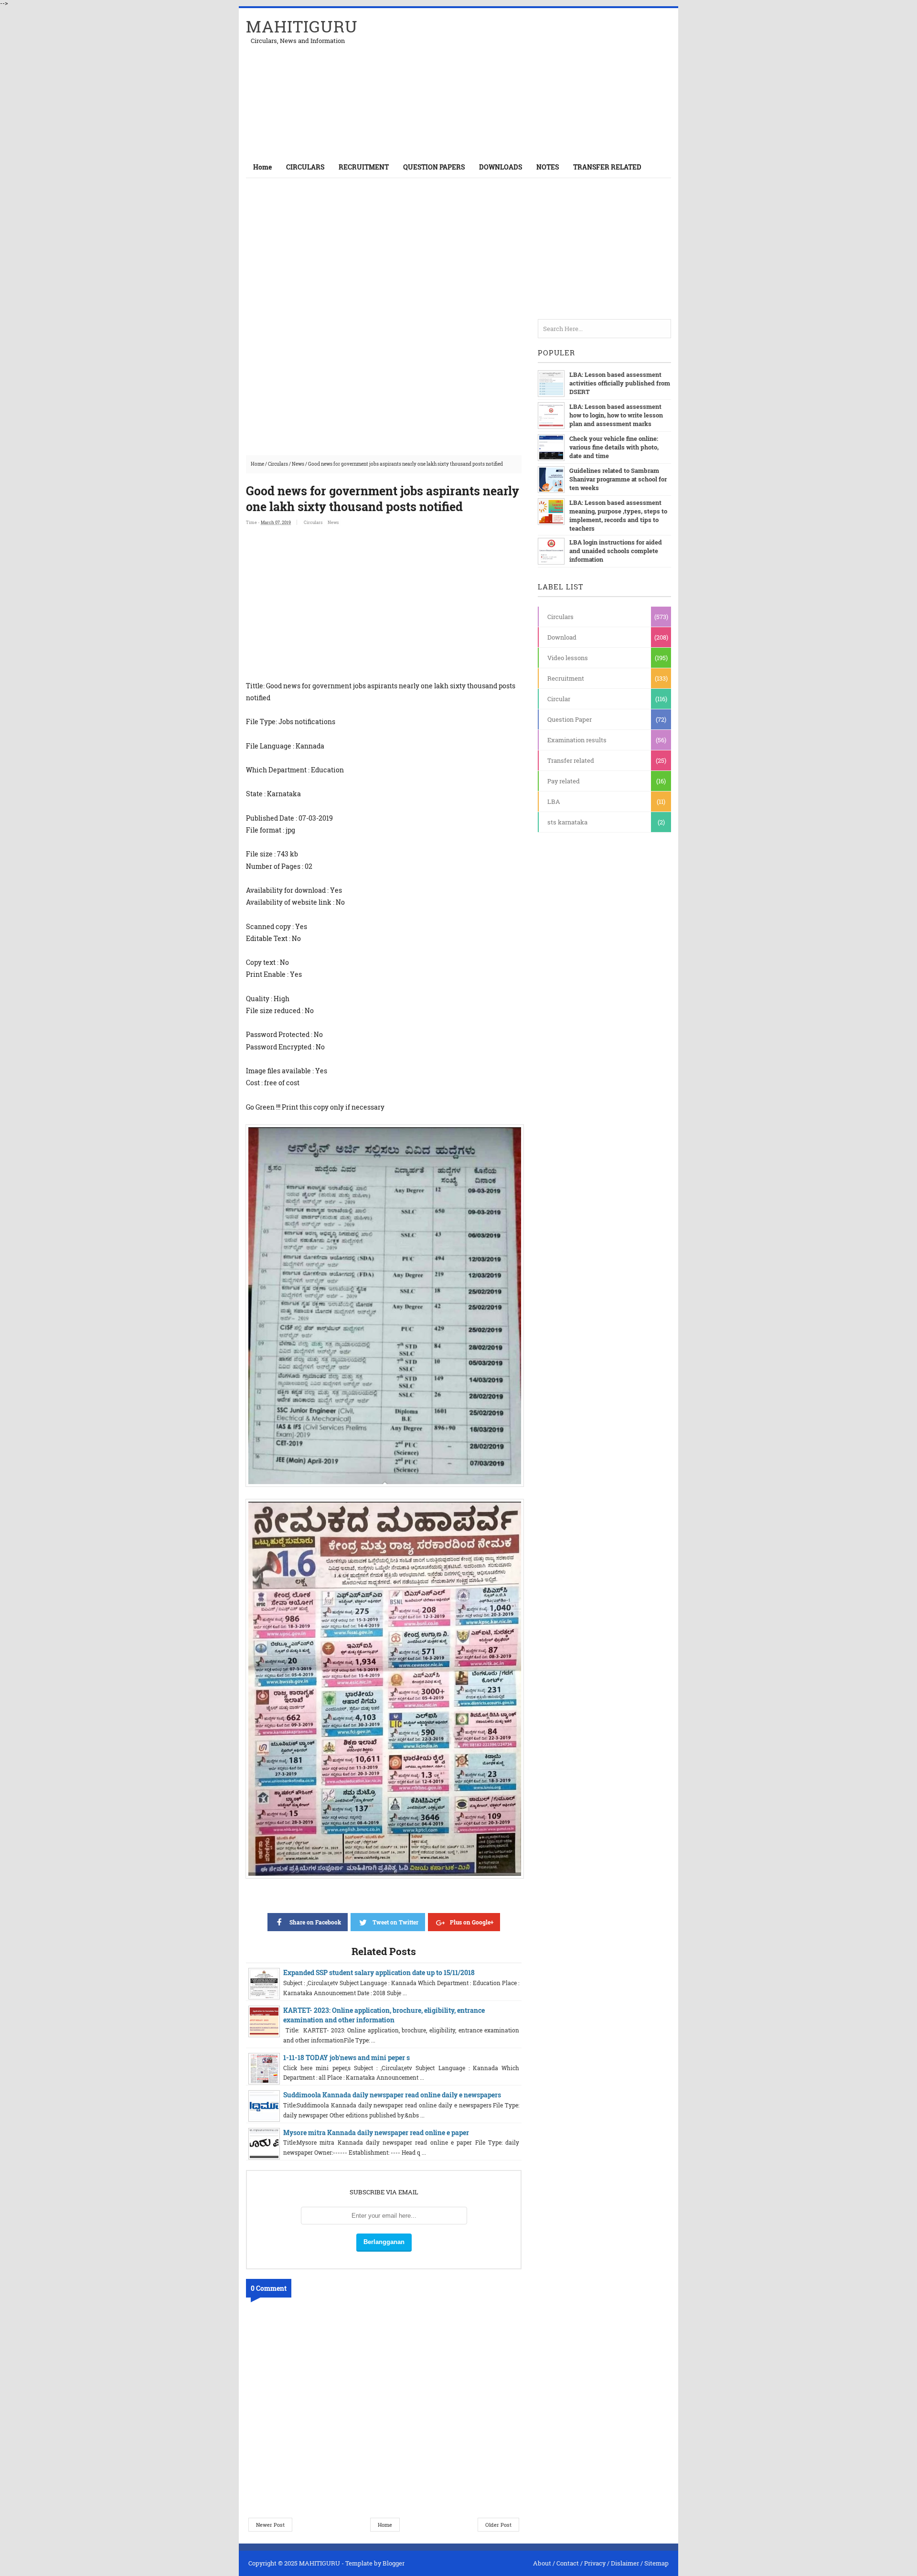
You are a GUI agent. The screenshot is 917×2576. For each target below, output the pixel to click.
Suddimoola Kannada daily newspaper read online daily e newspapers (392, 2095)
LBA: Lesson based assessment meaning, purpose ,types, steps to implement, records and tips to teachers (618, 515)
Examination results (577, 740)
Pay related (564, 781)
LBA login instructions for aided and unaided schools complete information (616, 551)
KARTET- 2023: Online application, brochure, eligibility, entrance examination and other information (384, 2015)
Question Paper (570, 719)
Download (562, 637)
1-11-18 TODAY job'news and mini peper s (347, 2058)
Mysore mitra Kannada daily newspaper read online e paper (376, 2132)
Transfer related (571, 760)
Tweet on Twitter (395, 1922)
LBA (554, 802)
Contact (568, 2563)
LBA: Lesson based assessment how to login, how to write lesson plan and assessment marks (616, 415)
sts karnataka (567, 822)
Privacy (595, 2563)
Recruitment (566, 678)
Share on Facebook (315, 1922)
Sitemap (656, 2563)
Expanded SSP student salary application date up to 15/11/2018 (379, 1972)
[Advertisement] (559, 82)
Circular (559, 699)
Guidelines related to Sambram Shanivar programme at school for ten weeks (618, 479)
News (298, 464)
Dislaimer (625, 2563)
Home (262, 167)
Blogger (394, 2563)
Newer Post (270, 2525)
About (542, 2563)
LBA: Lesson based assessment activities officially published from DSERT (620, 383)
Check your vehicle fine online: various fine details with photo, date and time (614, 447)
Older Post (498, 2525)
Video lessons (568, 658)
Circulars (278, 464)
